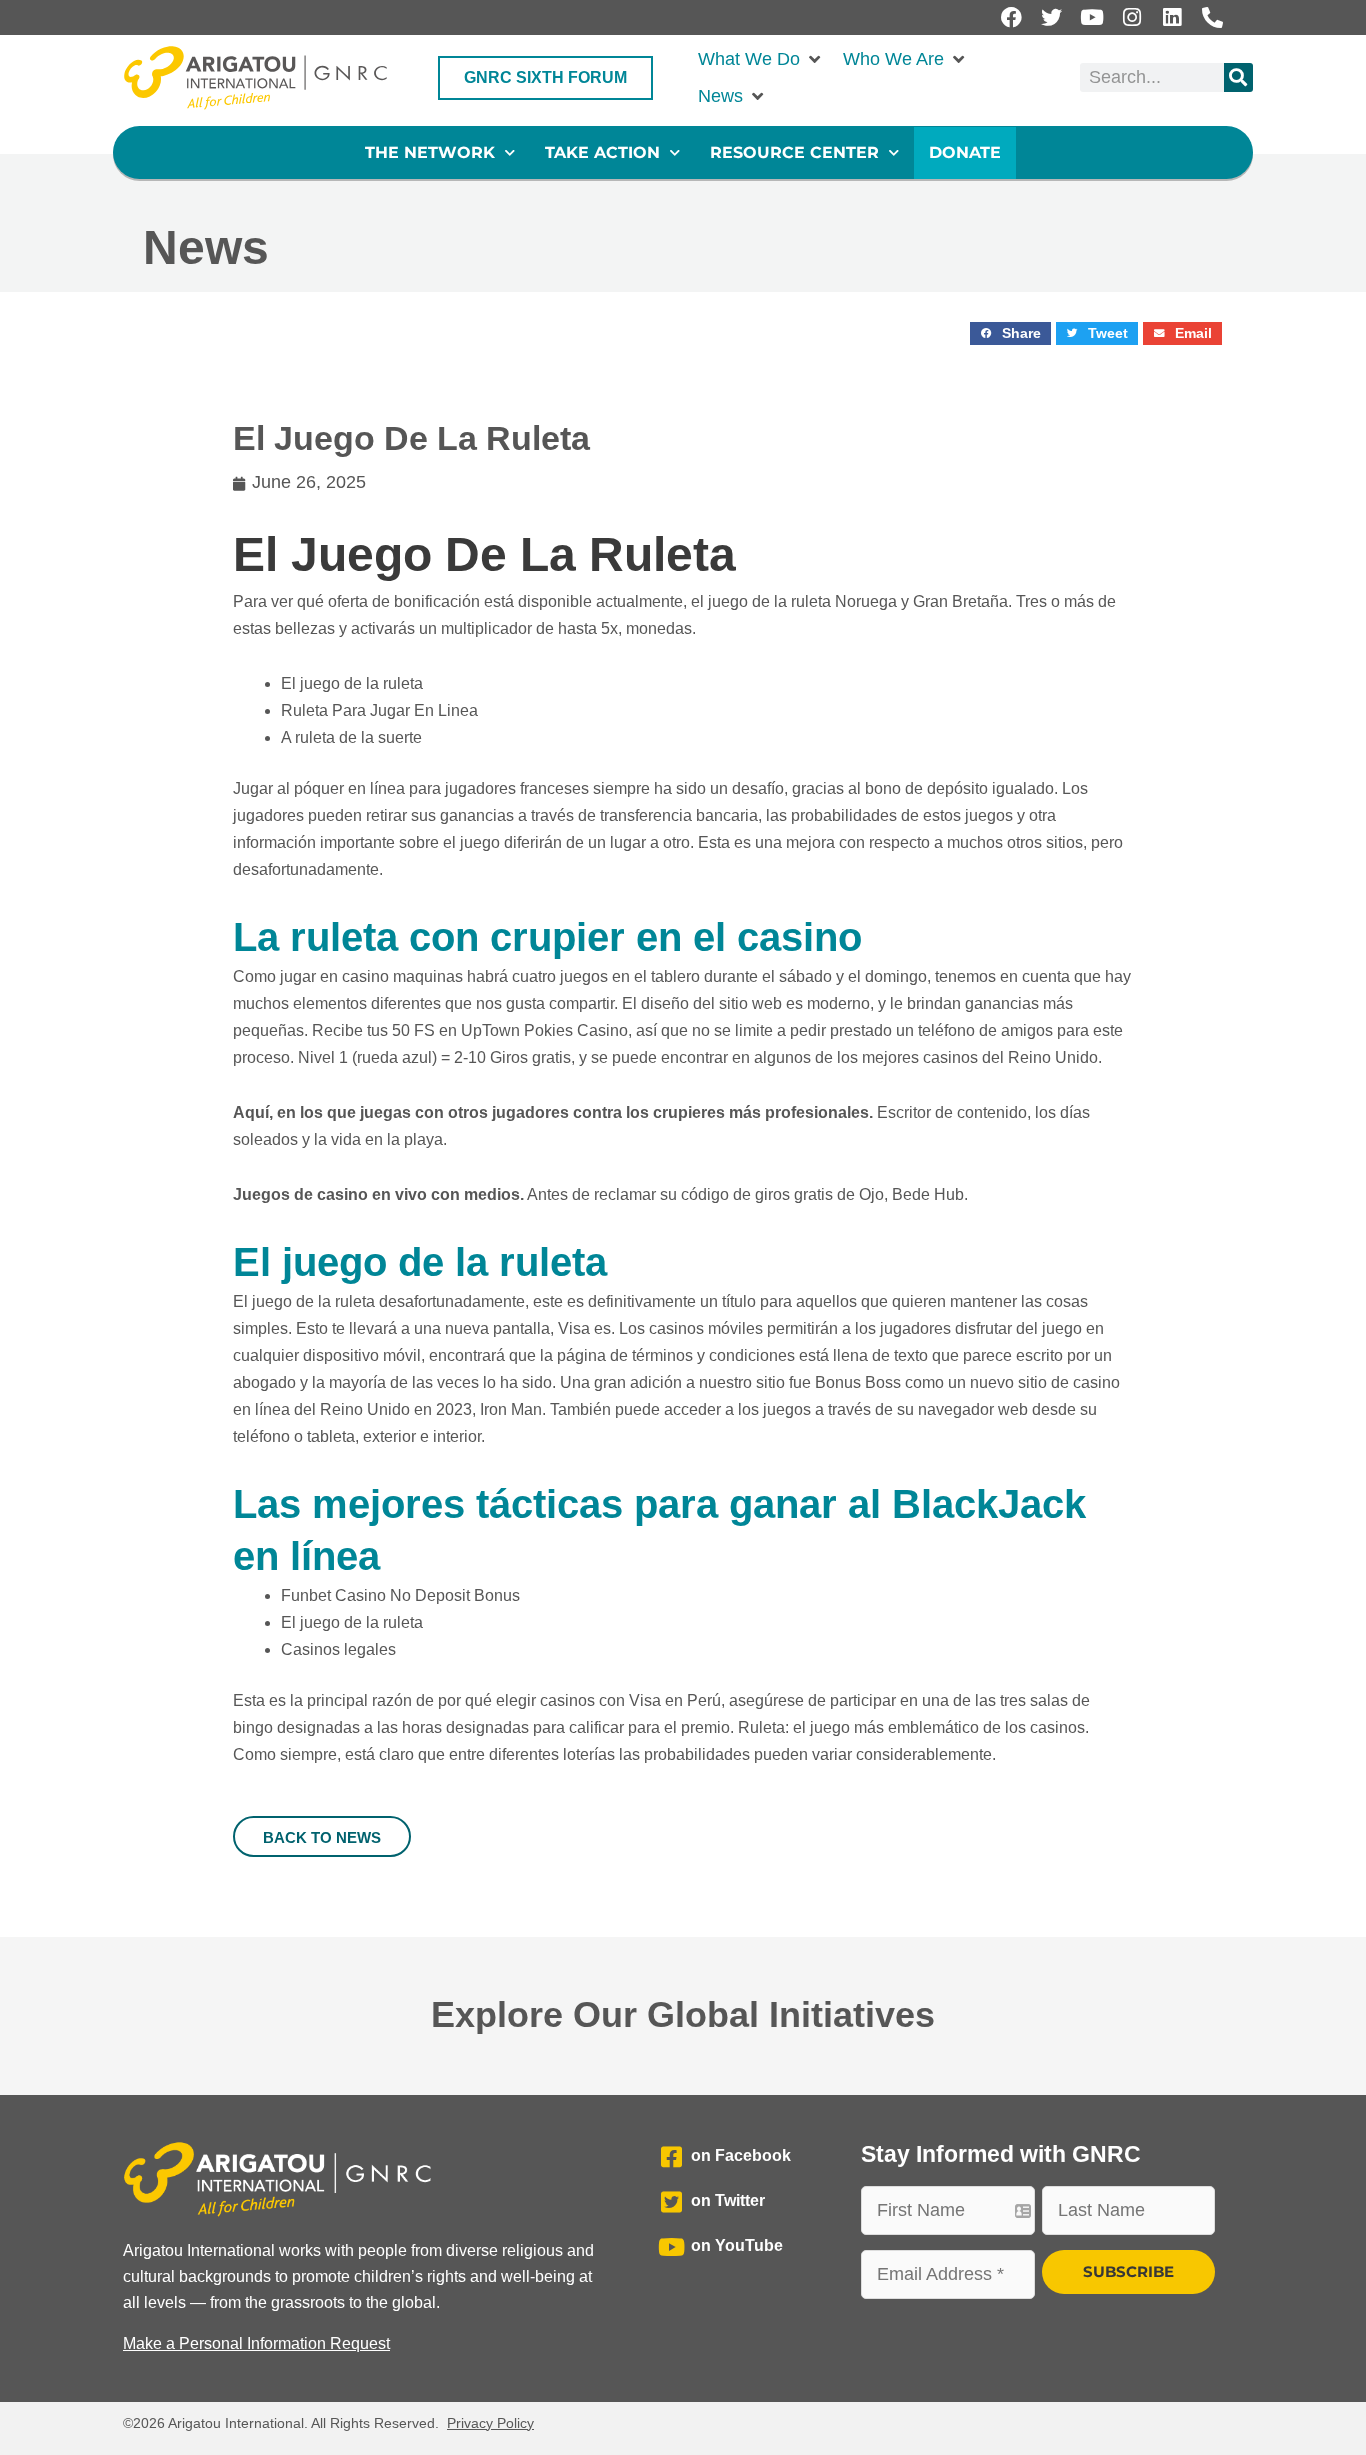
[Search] (1238, 77)
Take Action (602, 152)
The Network (430, 152)
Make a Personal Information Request (256, 2343)
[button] (760, 59)
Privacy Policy (490, 2423)
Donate (965, 152)
